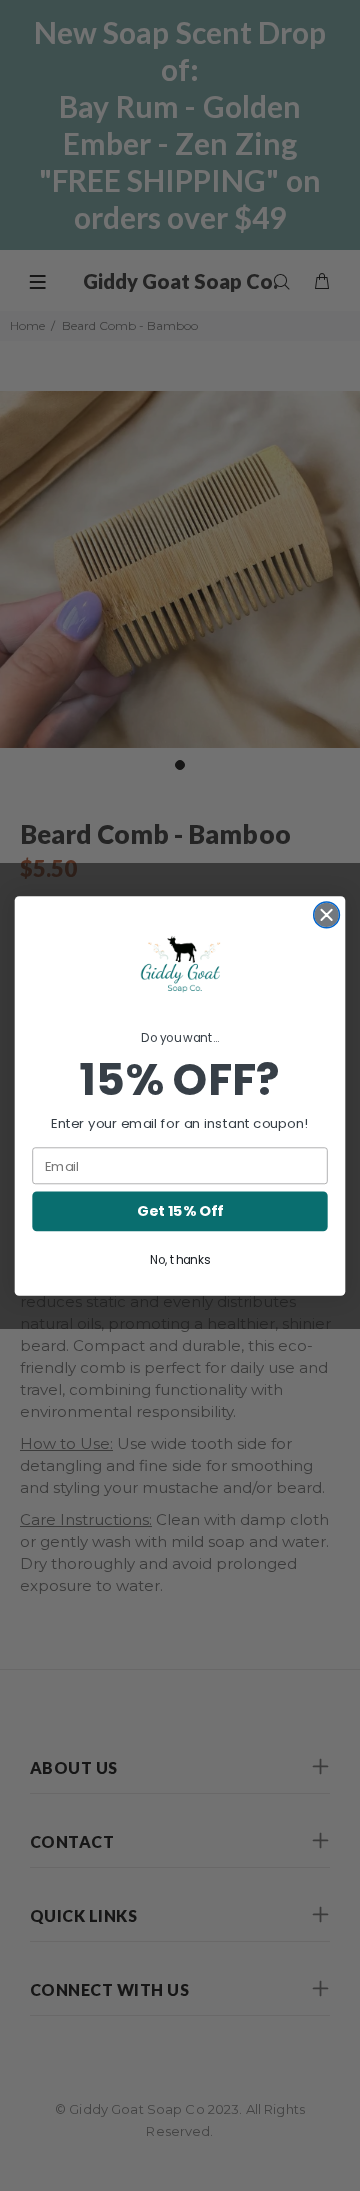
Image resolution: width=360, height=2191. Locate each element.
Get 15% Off (179, 1211)
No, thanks (180, 1259)
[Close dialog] (327, 915)
